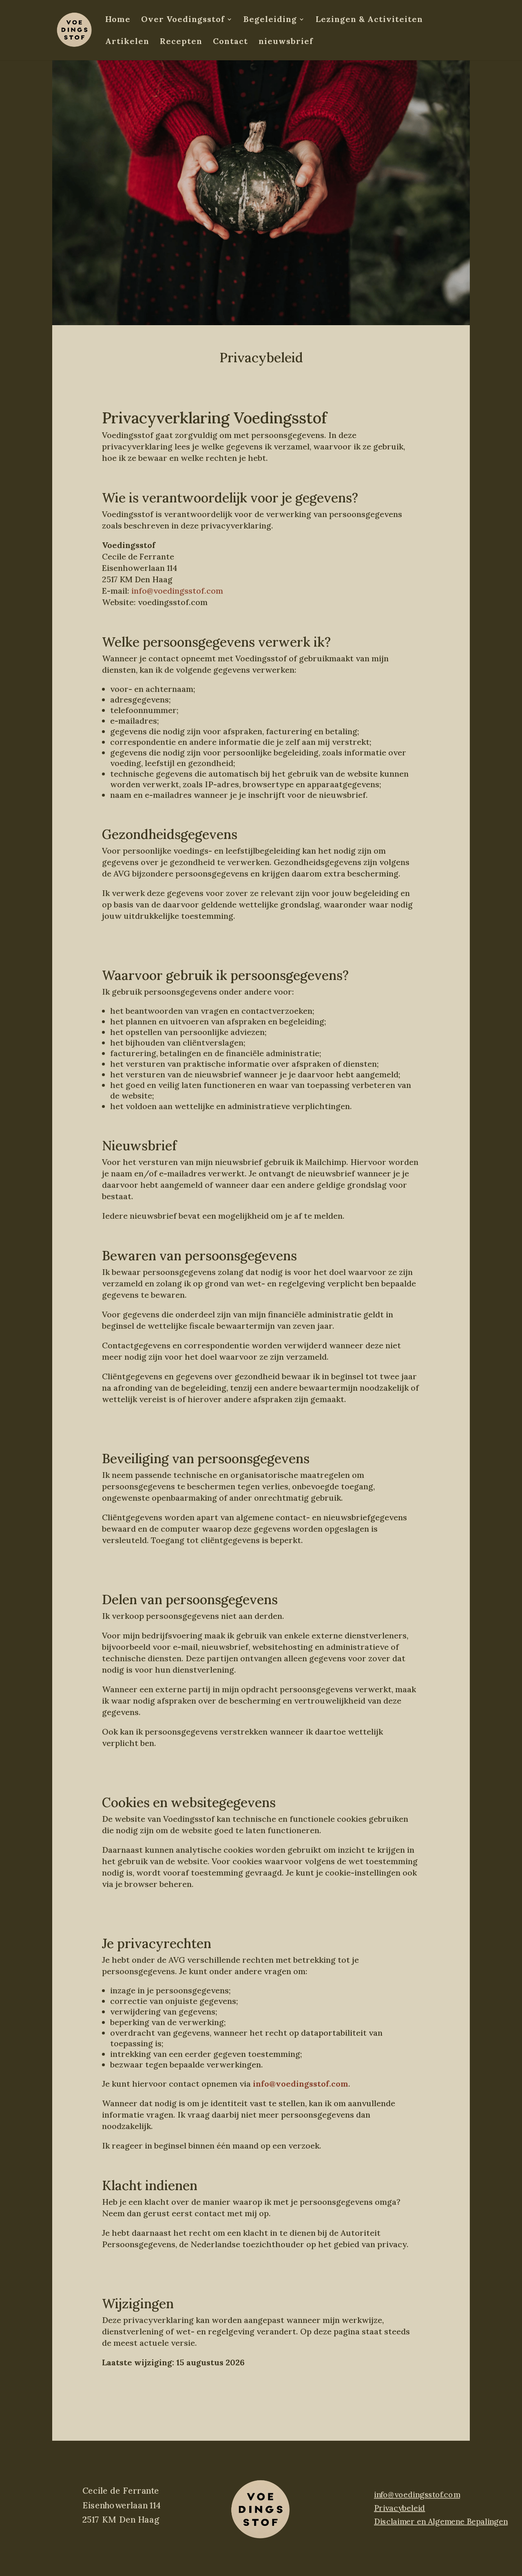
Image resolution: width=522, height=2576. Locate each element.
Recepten (181, 42)
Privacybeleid (399, 2508)
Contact (230, 42)
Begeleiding (270, 20)
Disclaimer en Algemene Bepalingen (441, 2521)
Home (118, 20)
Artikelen (127, 42)
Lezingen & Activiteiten (369, 20)
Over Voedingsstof (183, 20)
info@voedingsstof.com (177, 591)
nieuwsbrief (286, 42)
